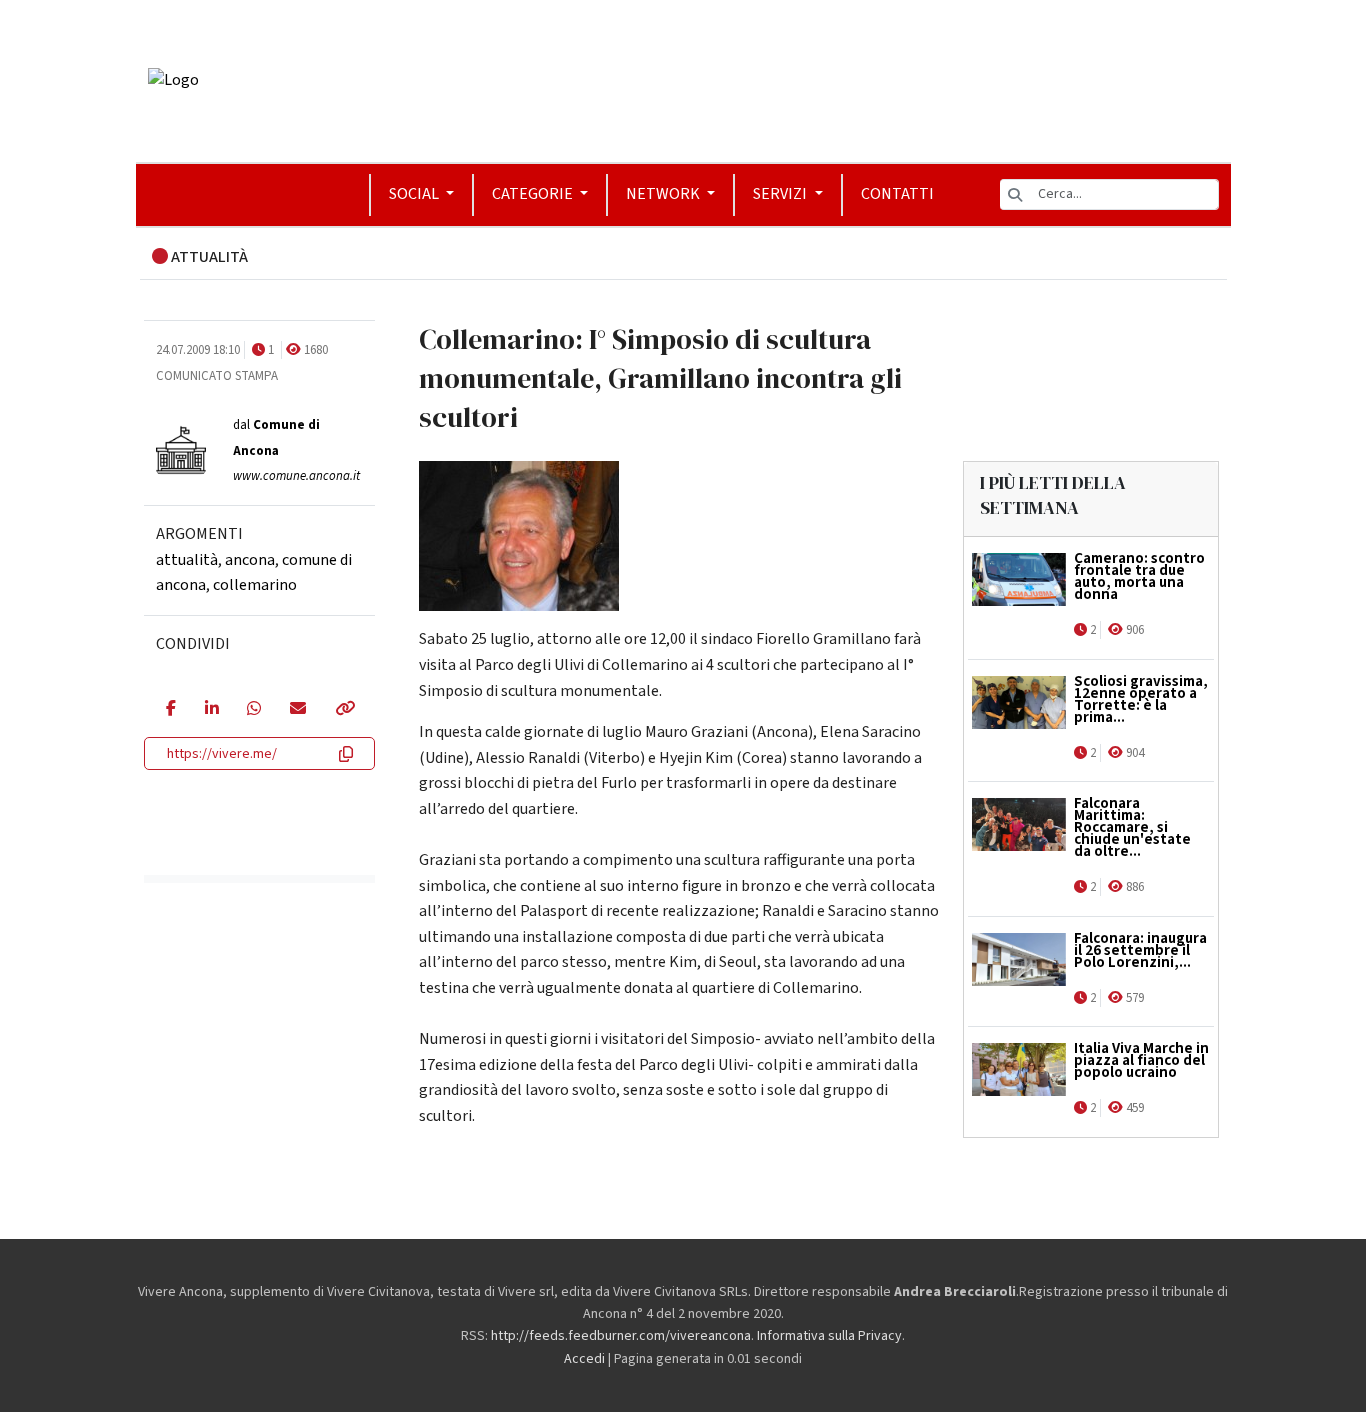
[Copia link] (344, 710)
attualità (187, 559)
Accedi (584, 1359)
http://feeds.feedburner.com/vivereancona (621, 1336)
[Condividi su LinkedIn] (211, 710)
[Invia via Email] (297, 710)
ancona (250, 559)
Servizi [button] (781, 194)
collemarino (255, 585)
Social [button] (415, 194)
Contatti (897, 194)
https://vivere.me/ (222, 754)
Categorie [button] (534, 194)
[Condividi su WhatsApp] (253, 710)
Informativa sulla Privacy (829, 1336)
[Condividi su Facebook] (170, 710)
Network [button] (664, 194)
